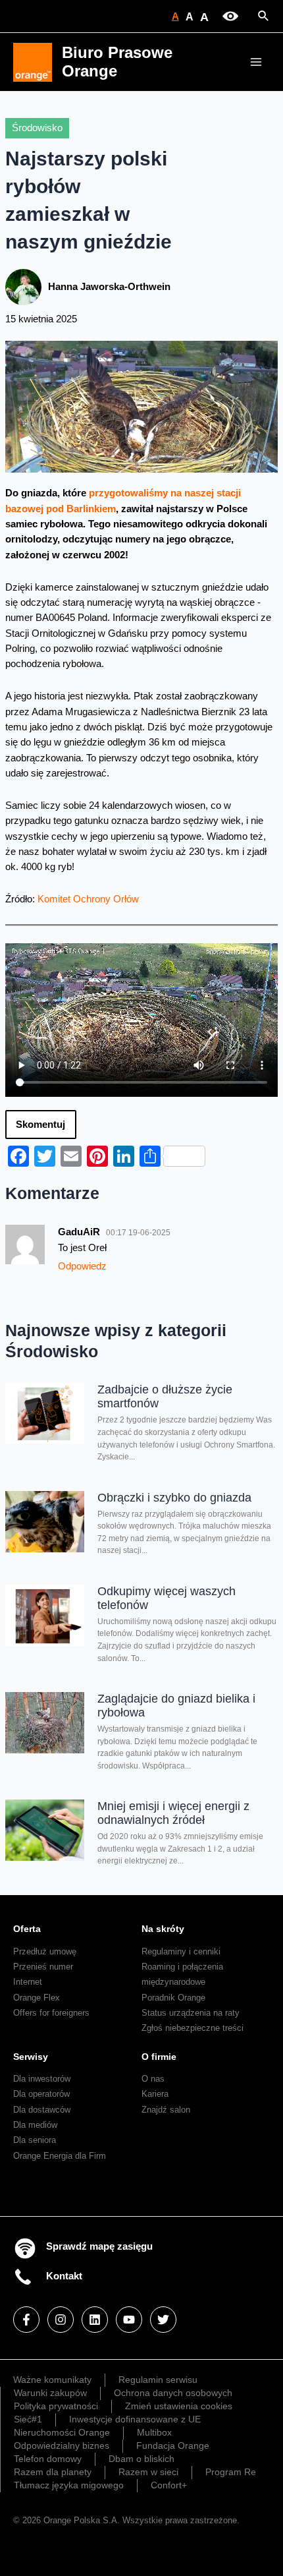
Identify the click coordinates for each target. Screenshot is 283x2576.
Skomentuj (40, 1125)
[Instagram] (61, 2320)
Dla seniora (35, 2140)
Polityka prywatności (56, 2406)
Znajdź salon (166, 2110)
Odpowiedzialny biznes (62, 2445)
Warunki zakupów (50, 2393)
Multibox (154, 2432)
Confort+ (169, 2485)
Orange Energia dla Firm (60, 2156)
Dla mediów (35, 2125)
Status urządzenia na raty (191, 2013)
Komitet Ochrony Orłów (88, 899)
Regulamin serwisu (158, 2380)
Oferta (27, 1929)
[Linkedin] (95, 2320)
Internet (28, 1982)
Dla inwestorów (42, 2079)
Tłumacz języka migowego (69, 2485)
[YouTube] (129, 2320)
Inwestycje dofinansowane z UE (135, 2419)
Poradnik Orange (173, 1998)
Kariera (155, 2094)
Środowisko (37, 128)
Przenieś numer (43, 1967)
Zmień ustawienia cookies (179, 2406)
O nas (153, 2079)
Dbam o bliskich (141, 2459)
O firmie (159, 2057)
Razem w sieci (148, 2472)
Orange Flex (37, 1998)
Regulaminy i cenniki (181, 1951)
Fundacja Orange (173, 2445)
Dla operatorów (41, 2094)
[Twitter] (163, 2320)
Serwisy (31, 2057)
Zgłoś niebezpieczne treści (193, 2028)
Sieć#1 (28, 2419)
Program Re (231, 2472)
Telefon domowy (48, 2459)
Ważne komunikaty (52, 2380)
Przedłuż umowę (45, 1951)
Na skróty (163, 1929)
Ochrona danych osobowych (173, 2393)
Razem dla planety (53, 2472)
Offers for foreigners (51, 2013)
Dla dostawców (42, 2110)
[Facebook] (26, 2320)
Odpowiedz (82, 1266)
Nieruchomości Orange (62, 2432)
